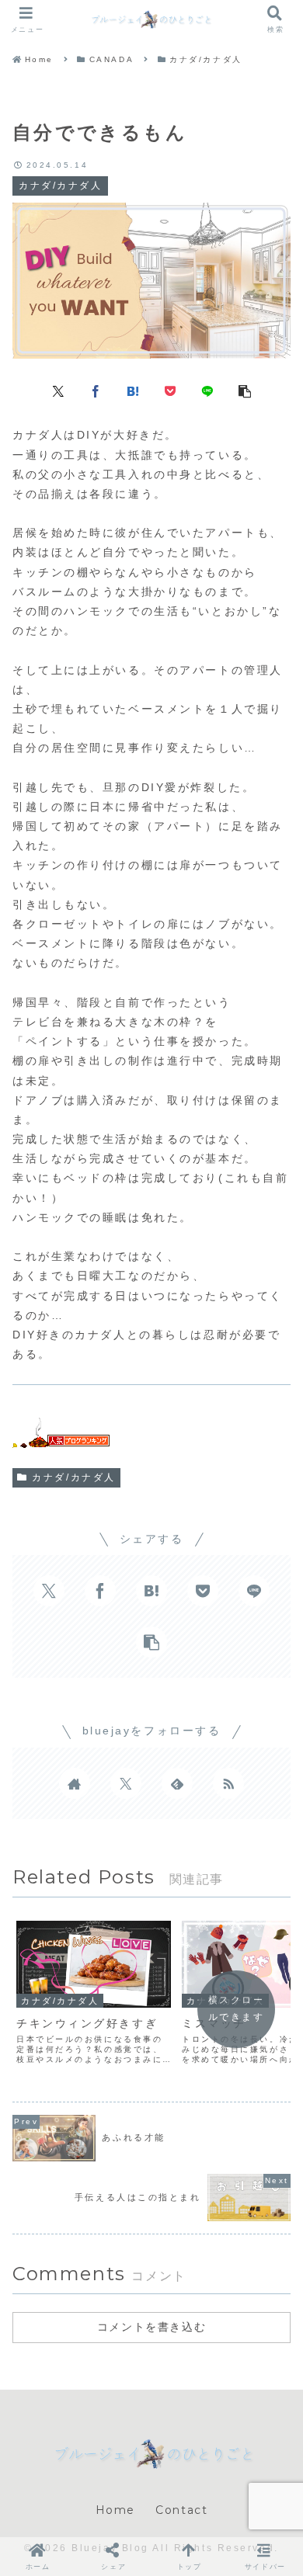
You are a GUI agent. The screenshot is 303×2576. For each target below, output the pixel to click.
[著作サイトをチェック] (75, 1783)
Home (115, 2510)
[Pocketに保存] (170, 390)
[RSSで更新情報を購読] (228, 1783)
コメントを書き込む (151, 2327)
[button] (245, 390)
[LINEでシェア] (207, 390)
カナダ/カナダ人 (73, 1477)
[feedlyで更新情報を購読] (177, 1783)
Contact (181, 2510)
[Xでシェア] (58, 390)
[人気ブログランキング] (61, 1437)
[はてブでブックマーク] (133, 390)
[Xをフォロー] (126, 1783)
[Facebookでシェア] (96, 390)
